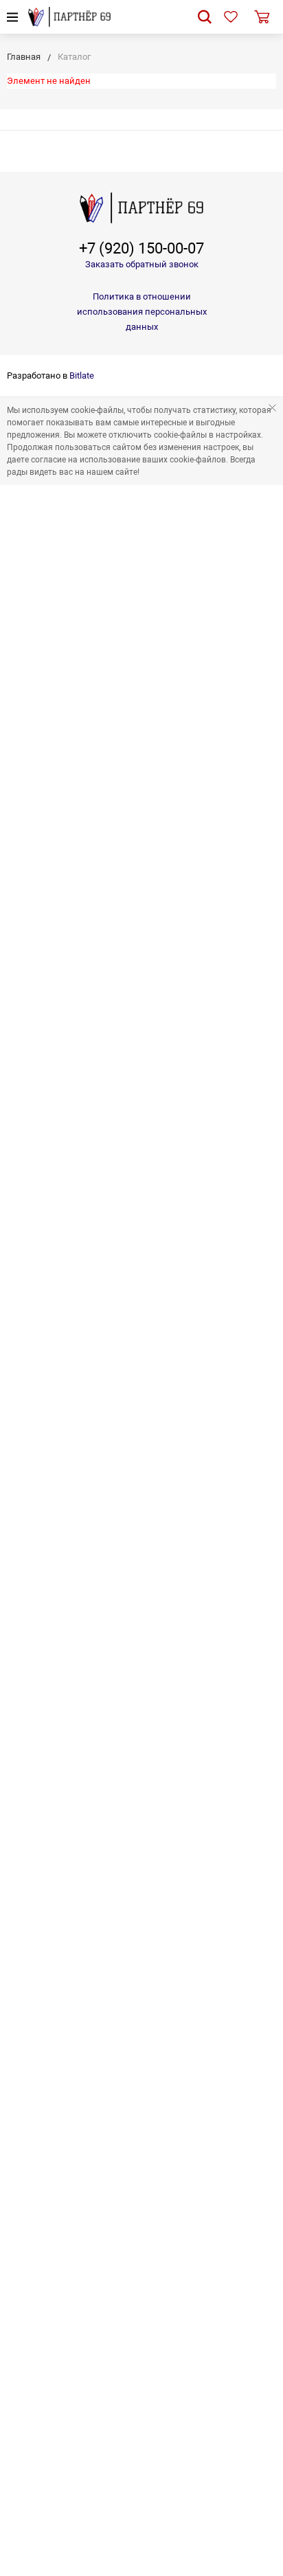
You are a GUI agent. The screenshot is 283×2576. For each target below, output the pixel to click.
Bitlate (82, 376)
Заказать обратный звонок (142, 264)
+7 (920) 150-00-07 (141, 249)
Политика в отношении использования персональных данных (142, 312)
